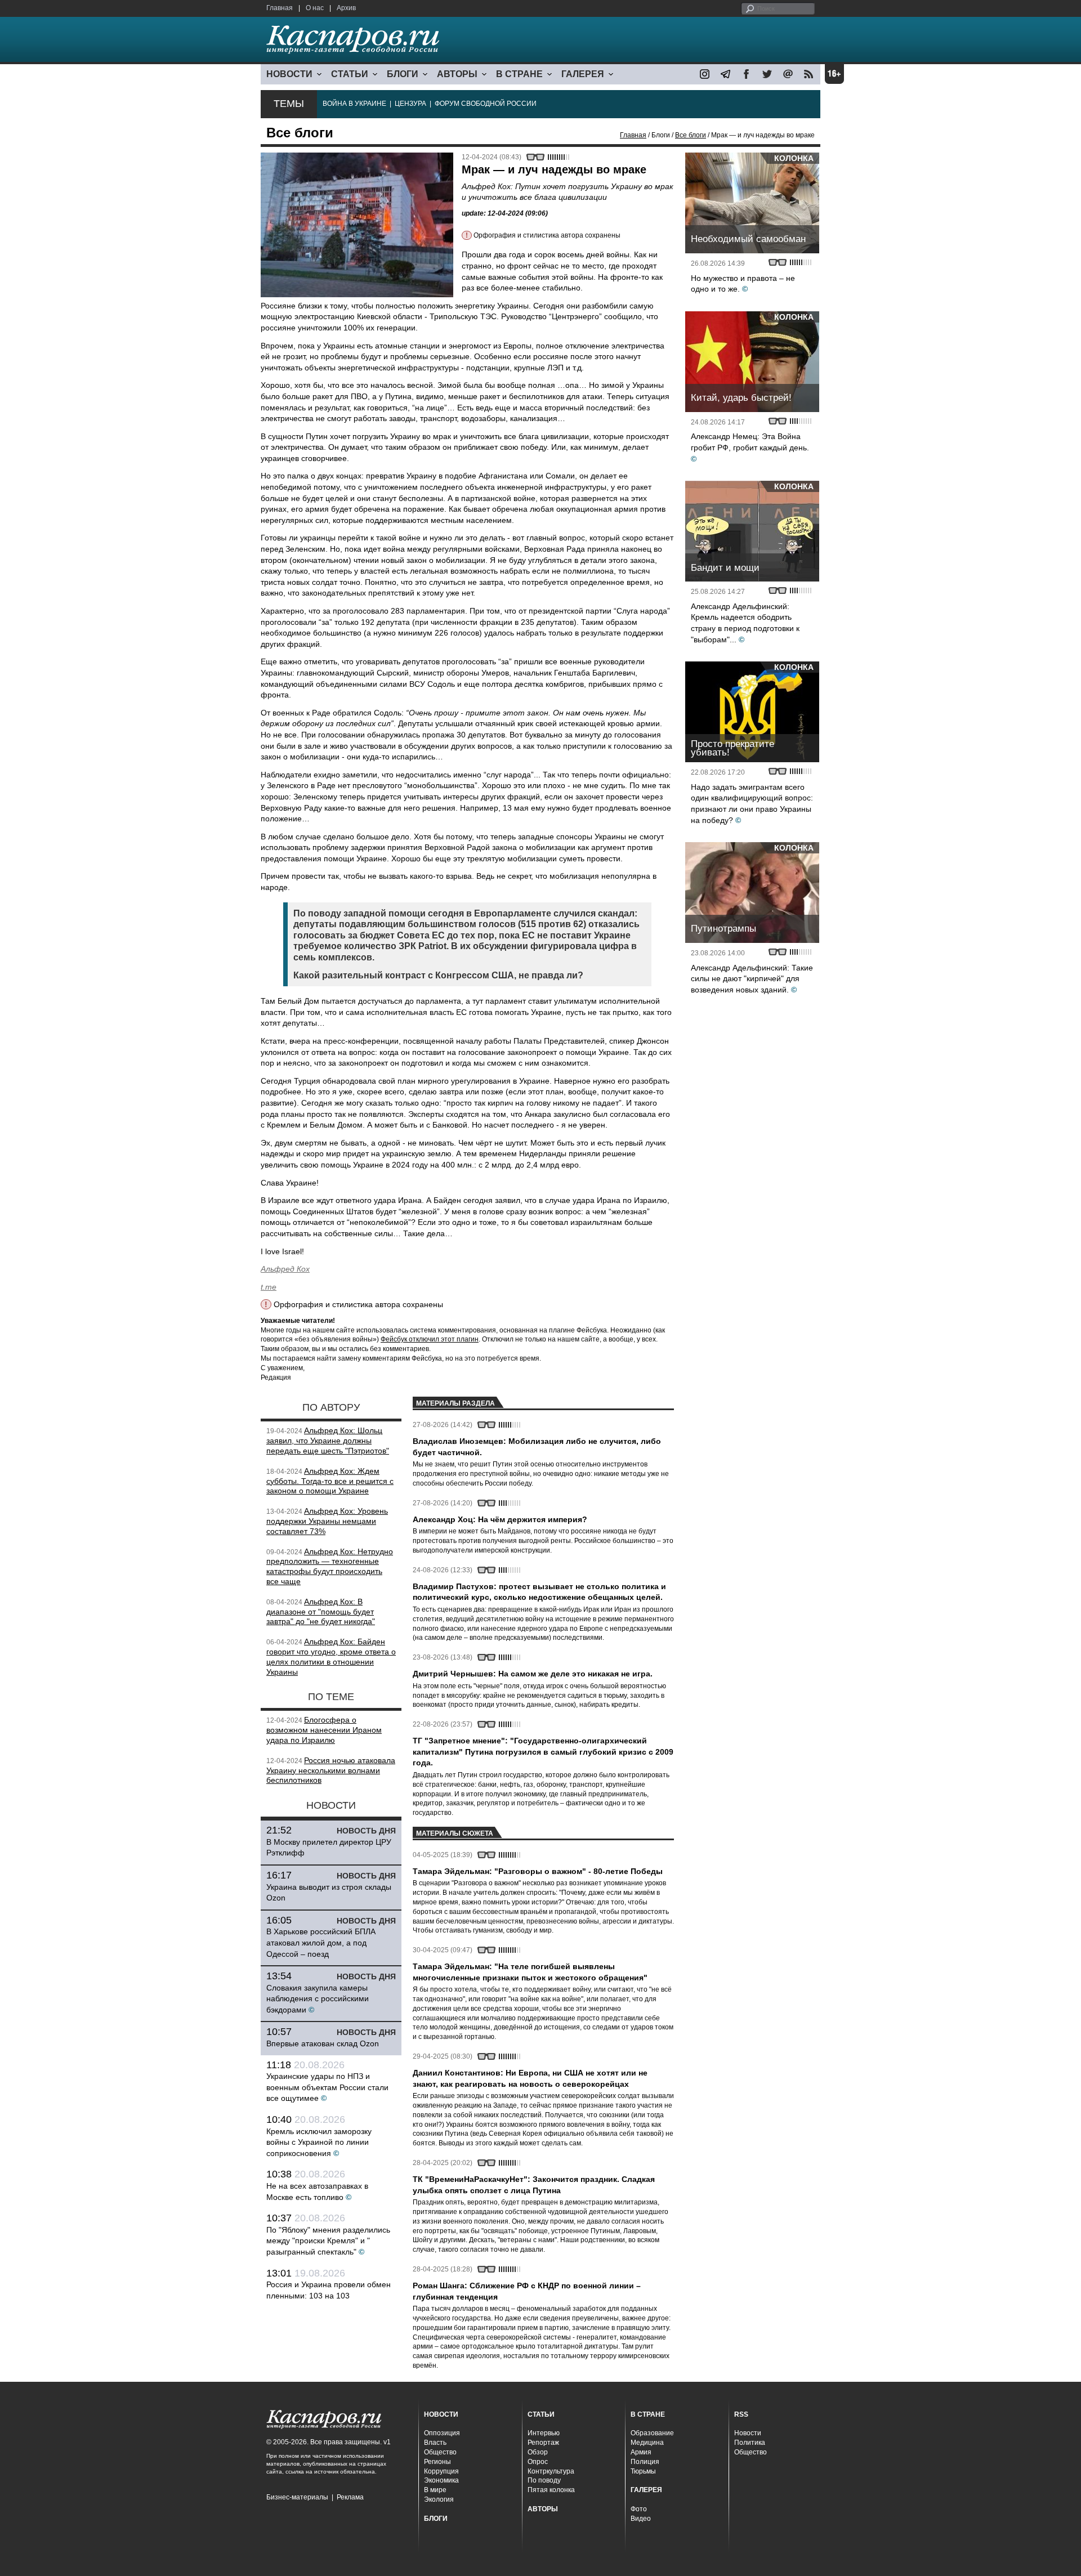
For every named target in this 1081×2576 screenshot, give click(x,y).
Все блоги (691, 135)
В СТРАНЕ (519, 74)
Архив (346, 8)
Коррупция (441, 2471)
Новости (748, 2433)
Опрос (538, 2462)
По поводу (544, 2480)
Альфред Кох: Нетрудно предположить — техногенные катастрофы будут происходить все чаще (330, 1566)
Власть (435, 2443)
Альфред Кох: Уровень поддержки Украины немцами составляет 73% (327, 1521)
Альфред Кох (285, 1269)
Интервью (544, 2433)
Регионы (437, 2462)
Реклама (350, 2497)
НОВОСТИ (289, 74)
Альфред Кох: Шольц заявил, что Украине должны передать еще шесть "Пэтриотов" (328, 1441)
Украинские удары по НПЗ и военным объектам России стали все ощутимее (327, 2087)
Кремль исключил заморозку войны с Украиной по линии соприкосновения (319, 2142)
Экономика (441, 2480)
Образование (652, 2433)
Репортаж (543, 2443)
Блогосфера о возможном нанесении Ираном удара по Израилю (324, 1730)
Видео (641, 2519)
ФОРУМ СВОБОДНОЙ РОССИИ (486, 104)
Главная (280, 8)
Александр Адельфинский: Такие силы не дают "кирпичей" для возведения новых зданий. (752, 979)
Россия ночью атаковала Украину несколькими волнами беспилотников (331, 1770)
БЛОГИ (403, 74)
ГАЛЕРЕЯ (583, 74)
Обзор (538, 2452)
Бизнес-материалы (297, 2497)
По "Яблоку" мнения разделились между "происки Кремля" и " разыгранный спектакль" (328, 2241)
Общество (440, 2452)
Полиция (645, 2462)
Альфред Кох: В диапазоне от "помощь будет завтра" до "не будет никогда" (321, 1612)
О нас (315, 8)
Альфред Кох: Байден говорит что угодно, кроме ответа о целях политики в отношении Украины (331, 1656)
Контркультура (551, 2471)
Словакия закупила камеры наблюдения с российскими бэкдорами (318, 1999)
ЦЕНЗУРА (410, 104)
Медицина (647, 2443)
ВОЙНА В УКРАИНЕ (354, 104)
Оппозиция (442, 2433)
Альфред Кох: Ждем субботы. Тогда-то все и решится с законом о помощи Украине (330, 1481)
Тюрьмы (643, 2471)
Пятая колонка (551, 2490)
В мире (435, 2490)
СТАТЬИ (350, 74)
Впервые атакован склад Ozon (323, 2043)
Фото (639, 2509)
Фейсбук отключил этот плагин (430, 1339)
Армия (641, 2452)
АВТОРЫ (457, 74)
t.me (269, 1287)
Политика (750, 2443)
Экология (439, 2499)
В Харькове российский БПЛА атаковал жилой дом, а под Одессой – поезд (321, 1942)
